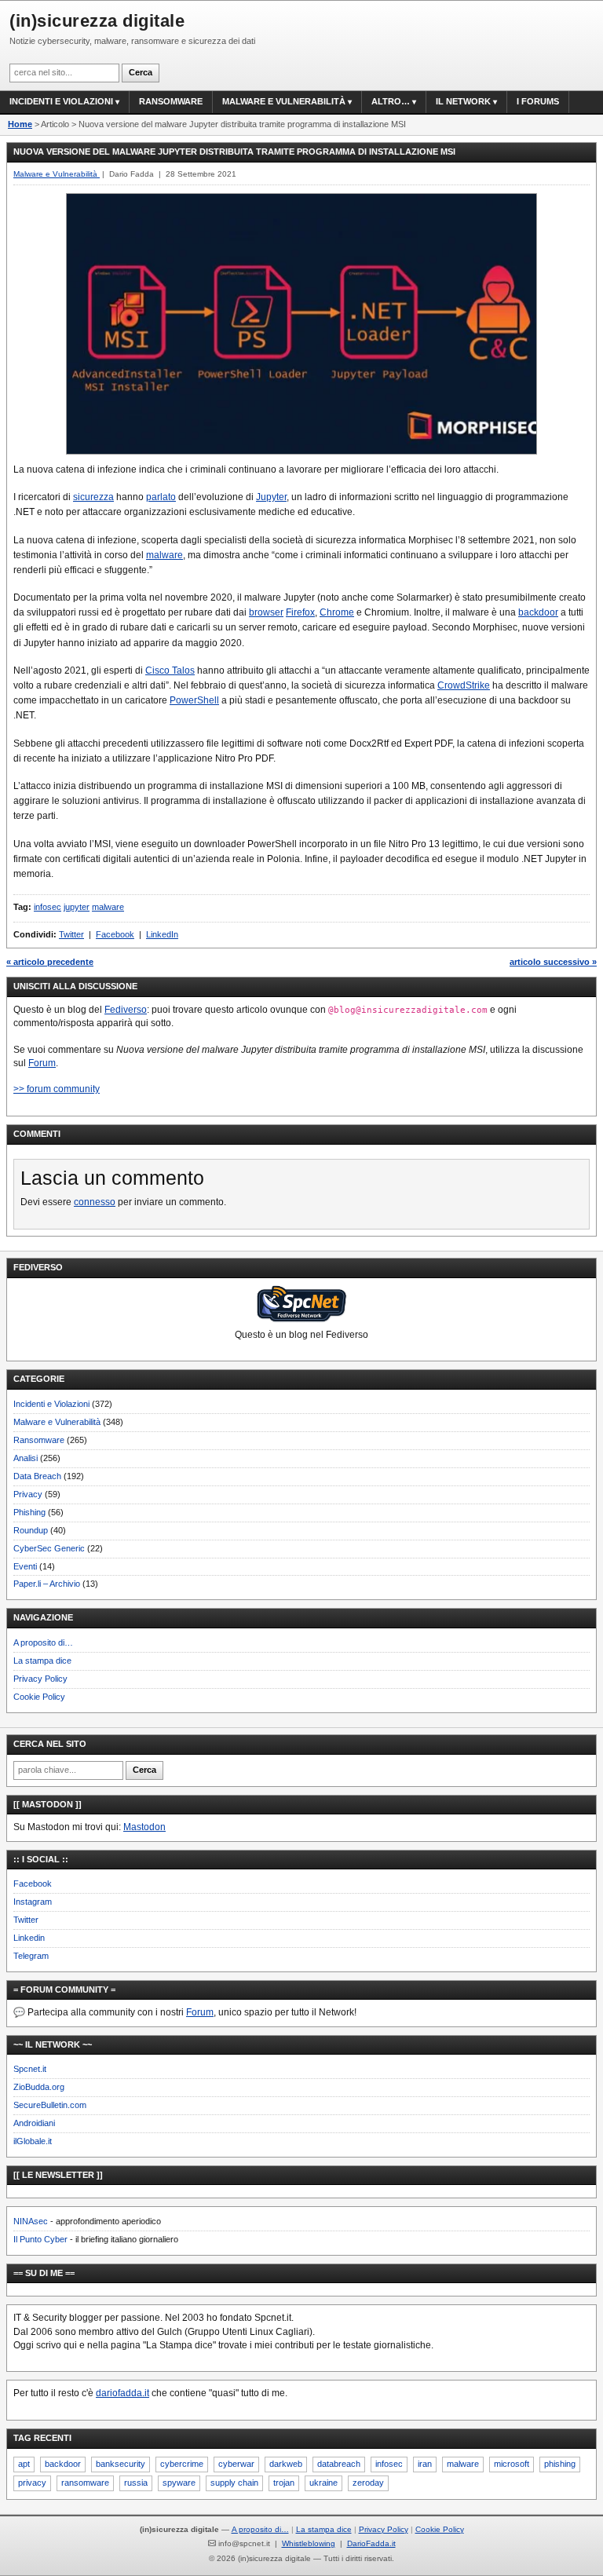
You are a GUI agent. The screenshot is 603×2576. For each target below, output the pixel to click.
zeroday (368, 2483)
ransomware (85, 2483)
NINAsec (31, 2221)
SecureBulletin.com (50, 2105)
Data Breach (37, 1476)
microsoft (512, 2464)
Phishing (29, 1512)
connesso (95, 1202)
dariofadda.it (122, 2393)
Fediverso (126, 1010)
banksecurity (121, 2464)
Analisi (26, 1458)
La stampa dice (42, 1661)
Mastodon (144, 1827)
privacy (32, 2483)
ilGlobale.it (33, 2141)
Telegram (31, 1956)
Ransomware (171, 101)
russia (136, 2483)
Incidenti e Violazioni (51, 1404)
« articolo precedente (50, 962)
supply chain (234, 2483)
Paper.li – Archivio (47, 1584)
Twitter (71, 934)
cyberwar (236, 2464)
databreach (339, 2464)
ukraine (323, 2483)
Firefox (300, 612)
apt (24, 2464)
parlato (161, 497)
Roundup (31, 1530)
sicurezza (93, 497)
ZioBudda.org (39, 2087)
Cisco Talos (170, 670)
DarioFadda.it (371, 2543)
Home (20, 124)
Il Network (463, 101)
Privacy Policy (40, 1679)
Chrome (337, 612)
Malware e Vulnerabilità (284, 101)
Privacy (28, 1494)
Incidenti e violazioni (61, 101)
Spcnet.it (30, 2069)
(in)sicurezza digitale (97, 21)
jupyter (77, 907)
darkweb (286, 2464)
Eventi (25, 1566)
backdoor (538, 612)
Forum (42, 1063)
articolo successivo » (553, 962)
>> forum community (57, 1089)
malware (164, 555)
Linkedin (29, 1938)
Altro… (391, 101)
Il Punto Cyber (40, 2239)
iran (425, 2464)
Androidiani (34, 2123)
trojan (284, 2483)
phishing (560, 2464)
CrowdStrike (464, 685)
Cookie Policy (39, 1697)
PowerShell (194, 700)
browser (266, 612)
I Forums (538, 101)
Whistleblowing (309, 2543)
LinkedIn (162, 934)
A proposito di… (43, 1642)
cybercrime (182, 2464)
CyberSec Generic (49, 1548)
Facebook (115, 934)
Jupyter (271, 497)
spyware (179, 2483)
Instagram (33, 1902)
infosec (48, 907)
